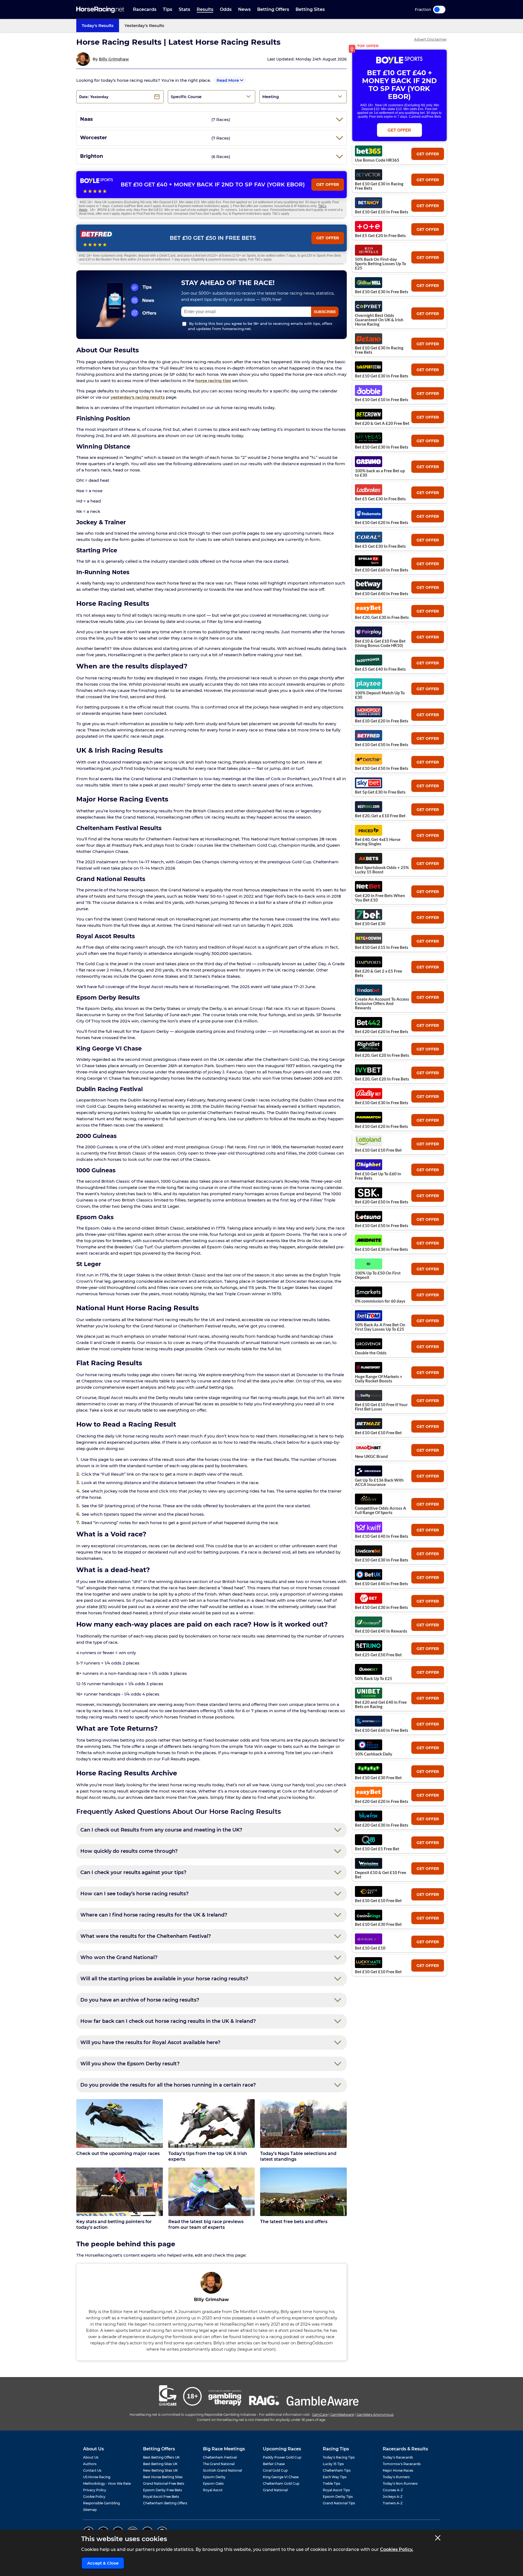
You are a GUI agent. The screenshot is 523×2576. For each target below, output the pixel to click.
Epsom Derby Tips (338, 2497)
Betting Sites (310, 9)
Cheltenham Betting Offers (165, 2503)
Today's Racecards (398, 2457)
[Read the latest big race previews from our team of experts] (212, 2192)
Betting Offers (273, 9)
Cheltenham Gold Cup (281, 2483)
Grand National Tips (339, 2503)
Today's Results (98, 25)
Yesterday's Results (144, 25)
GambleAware (342, 2415)
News (244, 9)
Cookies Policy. (397, 2549)
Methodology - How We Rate (107, 2483)
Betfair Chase (274, 2464)
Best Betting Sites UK (160, 2464)
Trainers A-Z (393, 2503)
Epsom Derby (214, 2477)
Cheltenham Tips (337, 2470)
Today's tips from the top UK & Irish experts (208, 2156)
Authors (90, 2464)
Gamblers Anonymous (375, 2415)
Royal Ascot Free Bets (161, 2497)
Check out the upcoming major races (118, 2153)
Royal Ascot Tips (336, 2490)
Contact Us (92, 2470)
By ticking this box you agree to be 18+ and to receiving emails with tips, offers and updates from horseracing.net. (260, 326)
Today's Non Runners (400, 2483)
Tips (168, 9)
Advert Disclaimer (430, 39)
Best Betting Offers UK (161, 2457)
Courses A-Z (393, 2490)
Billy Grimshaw (114, 59)
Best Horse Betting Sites (163, 2477)
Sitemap (90, 2510)
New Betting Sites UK (160, 2470)
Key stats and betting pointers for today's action (114, 2224)
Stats (184, 9)
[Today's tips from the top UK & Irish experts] (212, 2124)
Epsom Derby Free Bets (162, 2490)
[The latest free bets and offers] (303, 2192)
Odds (226, 9)
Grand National (275, 2490)
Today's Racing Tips (339, 2457)
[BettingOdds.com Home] (100, 10)
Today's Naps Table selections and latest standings (298, 2156)
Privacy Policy (95, 2490)
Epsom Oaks (213, 2483)
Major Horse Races (398, 2470)
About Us (91, 2457)
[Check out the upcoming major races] (120, 2124)
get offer (428, 154)
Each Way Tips (335, 2477)
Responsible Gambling (101, 2503)
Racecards (145, 9)
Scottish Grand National (222, 2470)
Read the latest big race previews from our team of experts (206, 2224)
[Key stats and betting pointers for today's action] (120, 2192)
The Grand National (219, 2464)
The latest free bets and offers (294, 2222)
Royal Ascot (213, 2490)
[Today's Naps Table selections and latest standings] (303, 2124)
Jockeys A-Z (393, 2497)
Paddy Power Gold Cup (282, 2457)
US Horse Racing (97, 2477)
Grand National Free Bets (164, 2483)
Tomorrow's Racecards (402, 2464)
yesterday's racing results (138, 397)
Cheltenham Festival (220, 2457)
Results (205, 9)
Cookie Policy (94, 2497)
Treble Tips (332, 2483)
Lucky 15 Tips (333, 2464)
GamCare (320, 2415)
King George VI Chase (281, 2477)
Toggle (439, 10)
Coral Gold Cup (275, 2470)
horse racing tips (213, 381)
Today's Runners (396, 2477)
